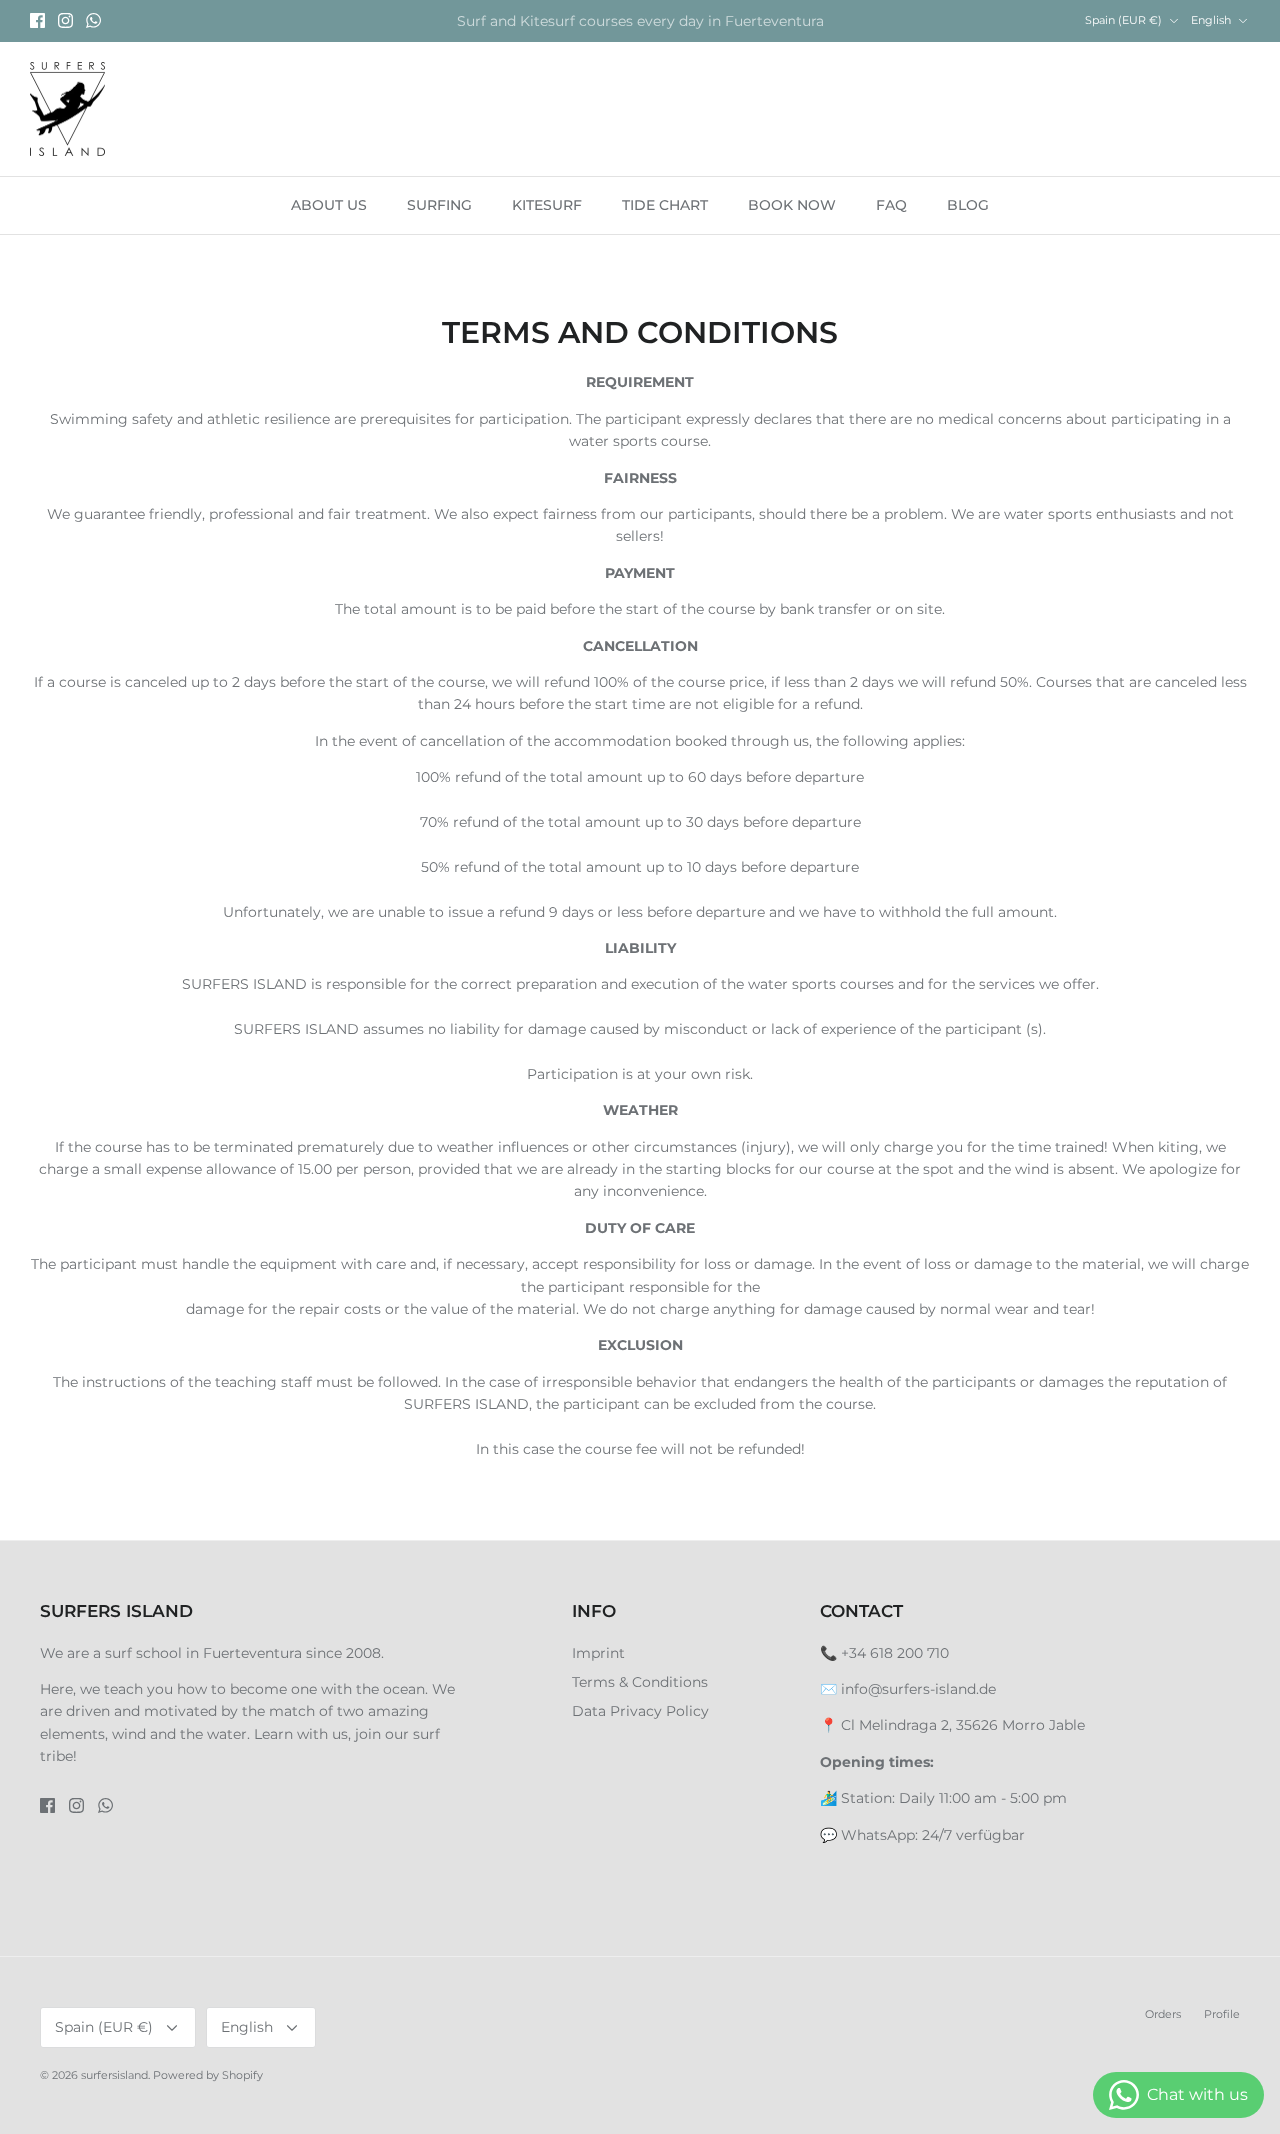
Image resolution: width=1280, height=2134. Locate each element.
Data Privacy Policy (640, 1711)
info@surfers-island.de (918, 1689)
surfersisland (114, 2075)
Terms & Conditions (640, 1682)
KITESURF (547, 205)
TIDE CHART (665, 205)
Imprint (598, 1653)
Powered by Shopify (208, 2075)
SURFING (439, 205)
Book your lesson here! (640, 29)
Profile (1222, 2014)
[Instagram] (65, 20)
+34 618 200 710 (895, 1653)
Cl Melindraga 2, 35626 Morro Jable (963, 1725)
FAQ (891, 205)
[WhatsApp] (93, 20)
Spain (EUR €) (1123, 20)
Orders (1163, 2014)
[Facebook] (37, 20)
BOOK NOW (792, 205)
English (1211, 20)
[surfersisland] (67, 109)
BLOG (968, 205)
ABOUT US (329, 205)
